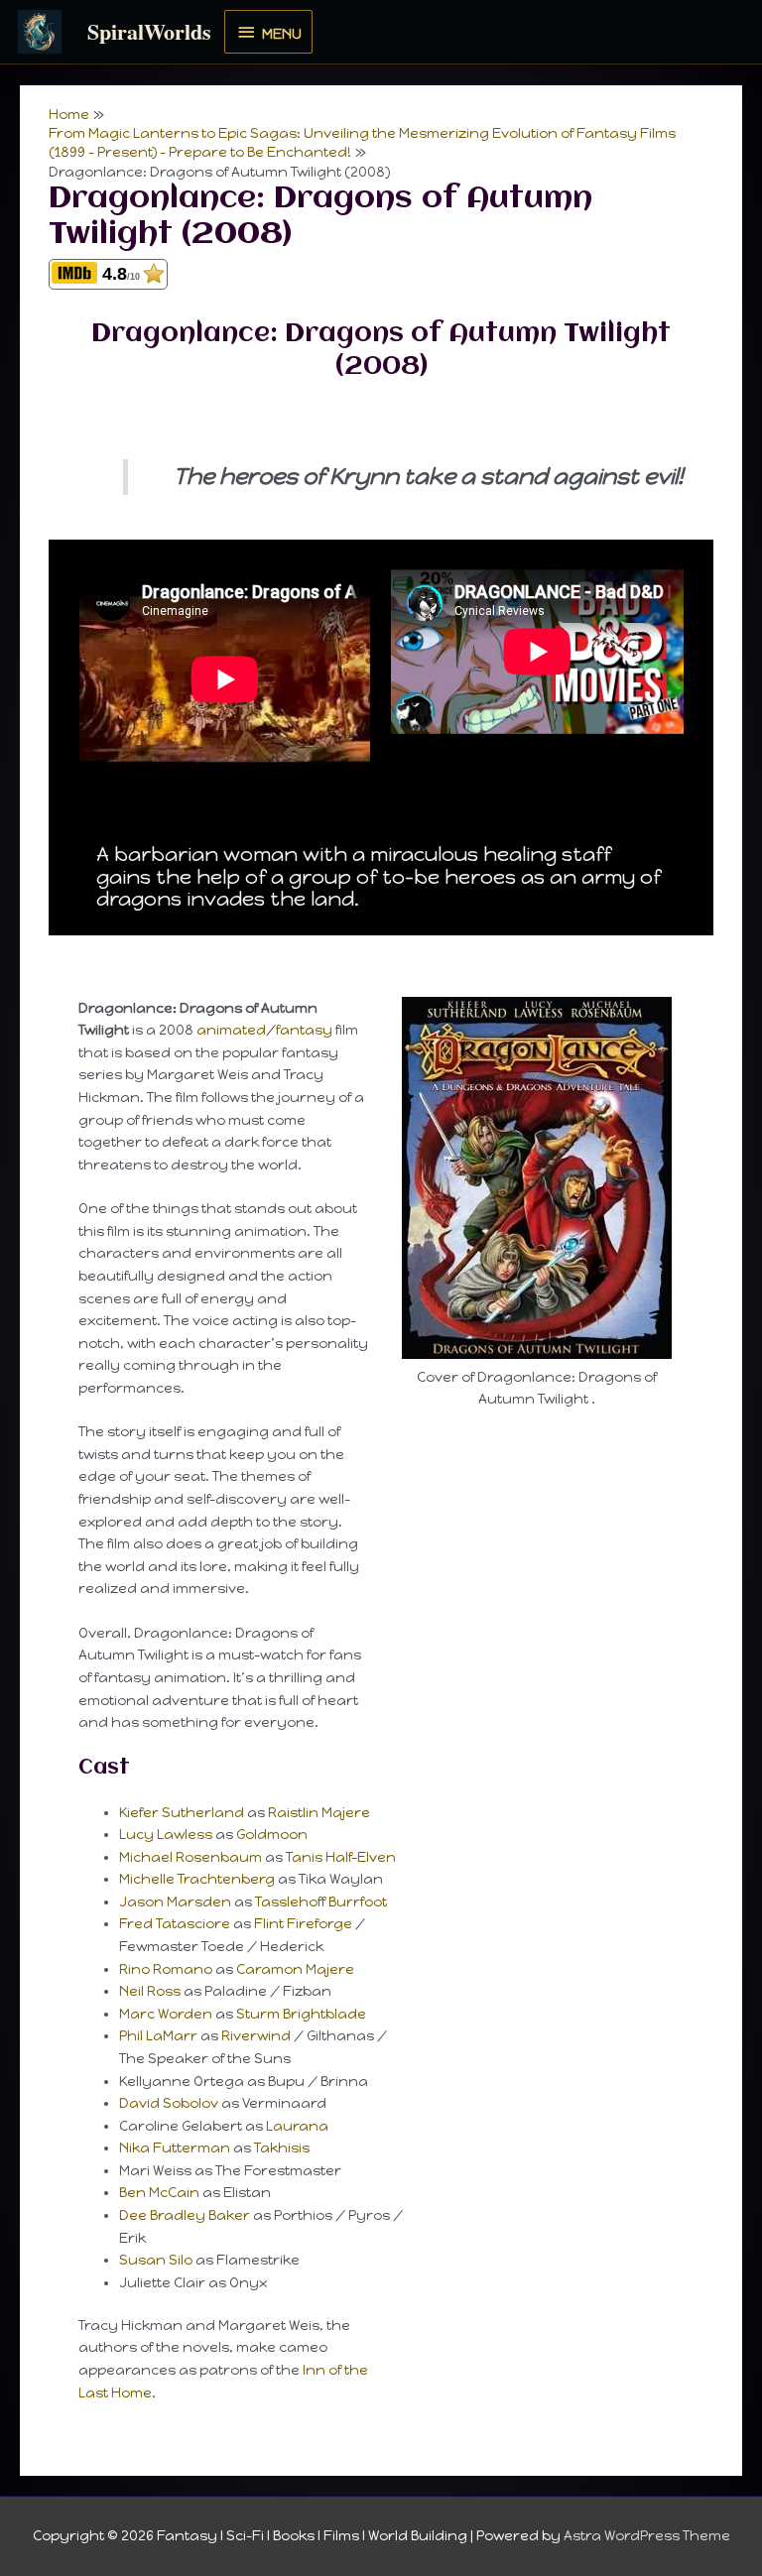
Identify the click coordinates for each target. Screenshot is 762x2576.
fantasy (304, 1030)
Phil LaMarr (158, 2035)
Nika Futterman (175, 2147)
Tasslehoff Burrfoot (321, 1901)
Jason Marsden (175, 1901)
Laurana (297, 2126)
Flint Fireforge (303, 1923)
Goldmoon (272, 1834)
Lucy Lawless (166, 1834)
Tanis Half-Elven (341, 1857)
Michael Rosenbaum (190, 1857)
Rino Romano (166, 1969)
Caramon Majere (295, 1969)
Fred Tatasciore (175, 1923)
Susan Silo (156, 2260)
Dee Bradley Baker (185, 2215)
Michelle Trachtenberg (197, 1879)
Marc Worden (166, 2014)
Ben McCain (159, 2192)
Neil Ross (150, 1991)
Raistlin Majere (319, 1812)
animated (231, 1030)
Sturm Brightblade (301, 2014)
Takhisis (282, 2147)
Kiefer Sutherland (182, 1812)
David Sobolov (169, 2103)
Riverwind (256, 2035)
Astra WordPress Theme (647, 2535)
